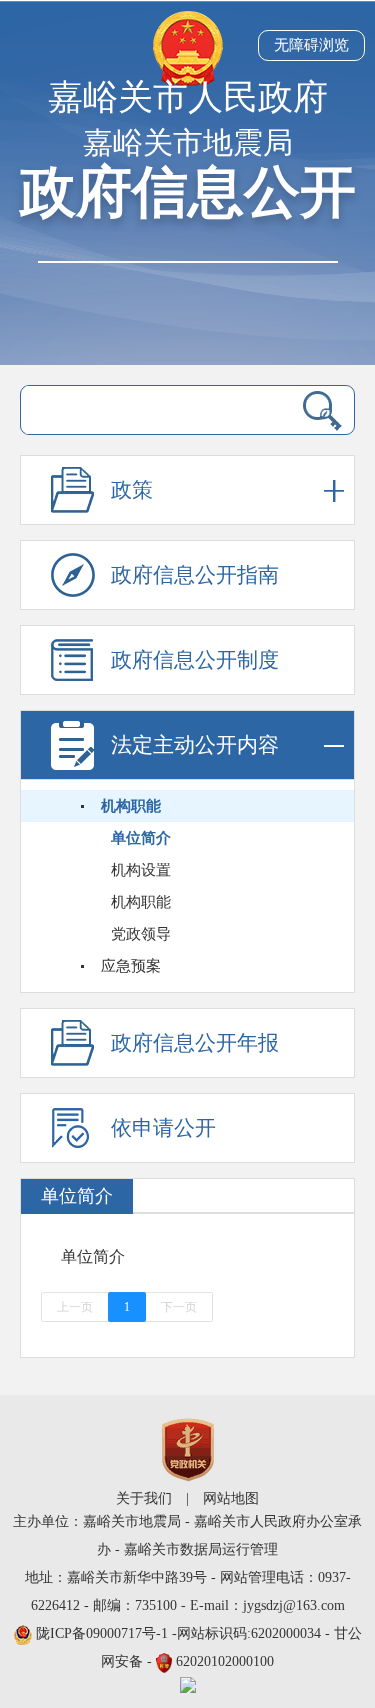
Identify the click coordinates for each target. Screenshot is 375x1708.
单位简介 (141, 838)
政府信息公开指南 (195, 575)
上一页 (75, 1307)
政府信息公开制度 (195, 660)
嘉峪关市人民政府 (188, 97)
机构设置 (141, 870)
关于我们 (144, 1498)
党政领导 (141, 934)
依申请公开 (163, 1128)
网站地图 (231, 1498)
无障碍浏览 (311, 45)
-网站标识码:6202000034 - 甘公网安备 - (199, 1647)
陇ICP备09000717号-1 (104, 1633)
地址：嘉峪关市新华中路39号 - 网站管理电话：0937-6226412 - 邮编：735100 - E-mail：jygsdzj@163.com (188, 1591)
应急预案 (131, 966)
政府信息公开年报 (195, 1043)
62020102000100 (225, 1661)
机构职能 (131, 806)
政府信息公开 (188, 192)
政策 (132, 490)
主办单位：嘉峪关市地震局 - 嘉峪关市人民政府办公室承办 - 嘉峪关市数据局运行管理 (187, 1535)
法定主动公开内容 (195, 745)
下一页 (179, 1307)
